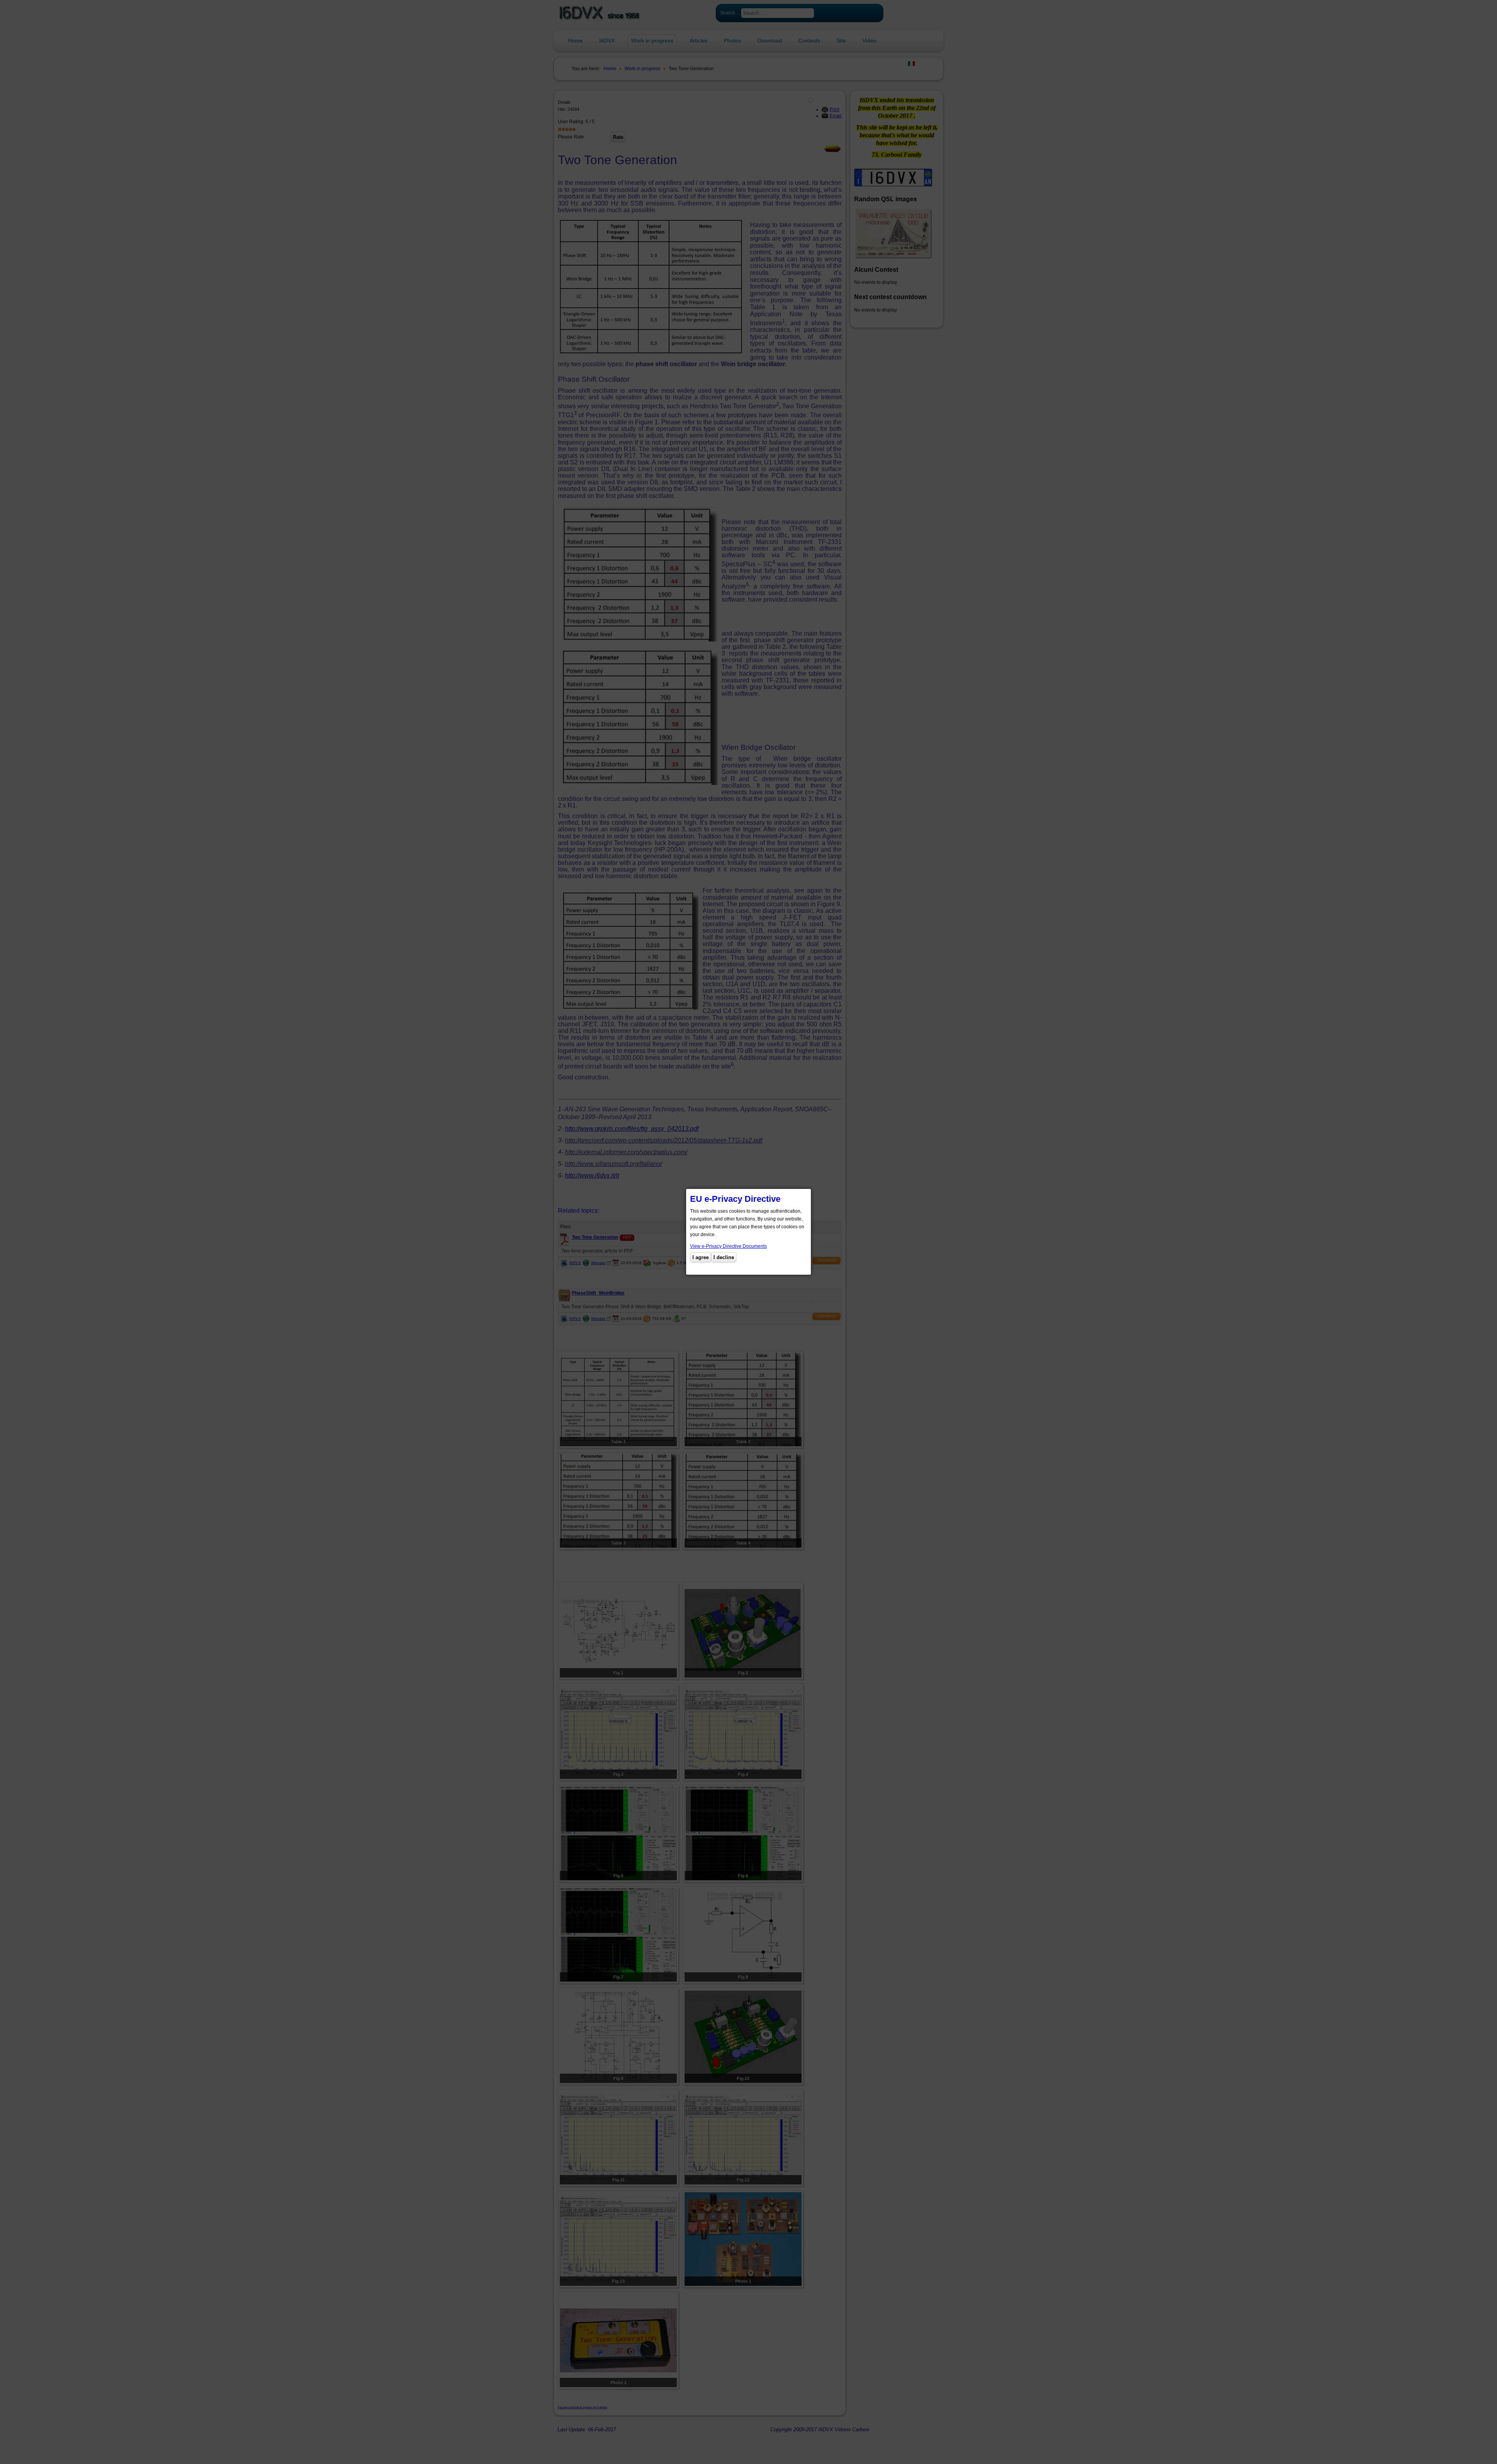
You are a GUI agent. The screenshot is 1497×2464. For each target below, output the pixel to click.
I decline (724, 1257)
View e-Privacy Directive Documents (728, 1246)
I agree (701, 1257)
